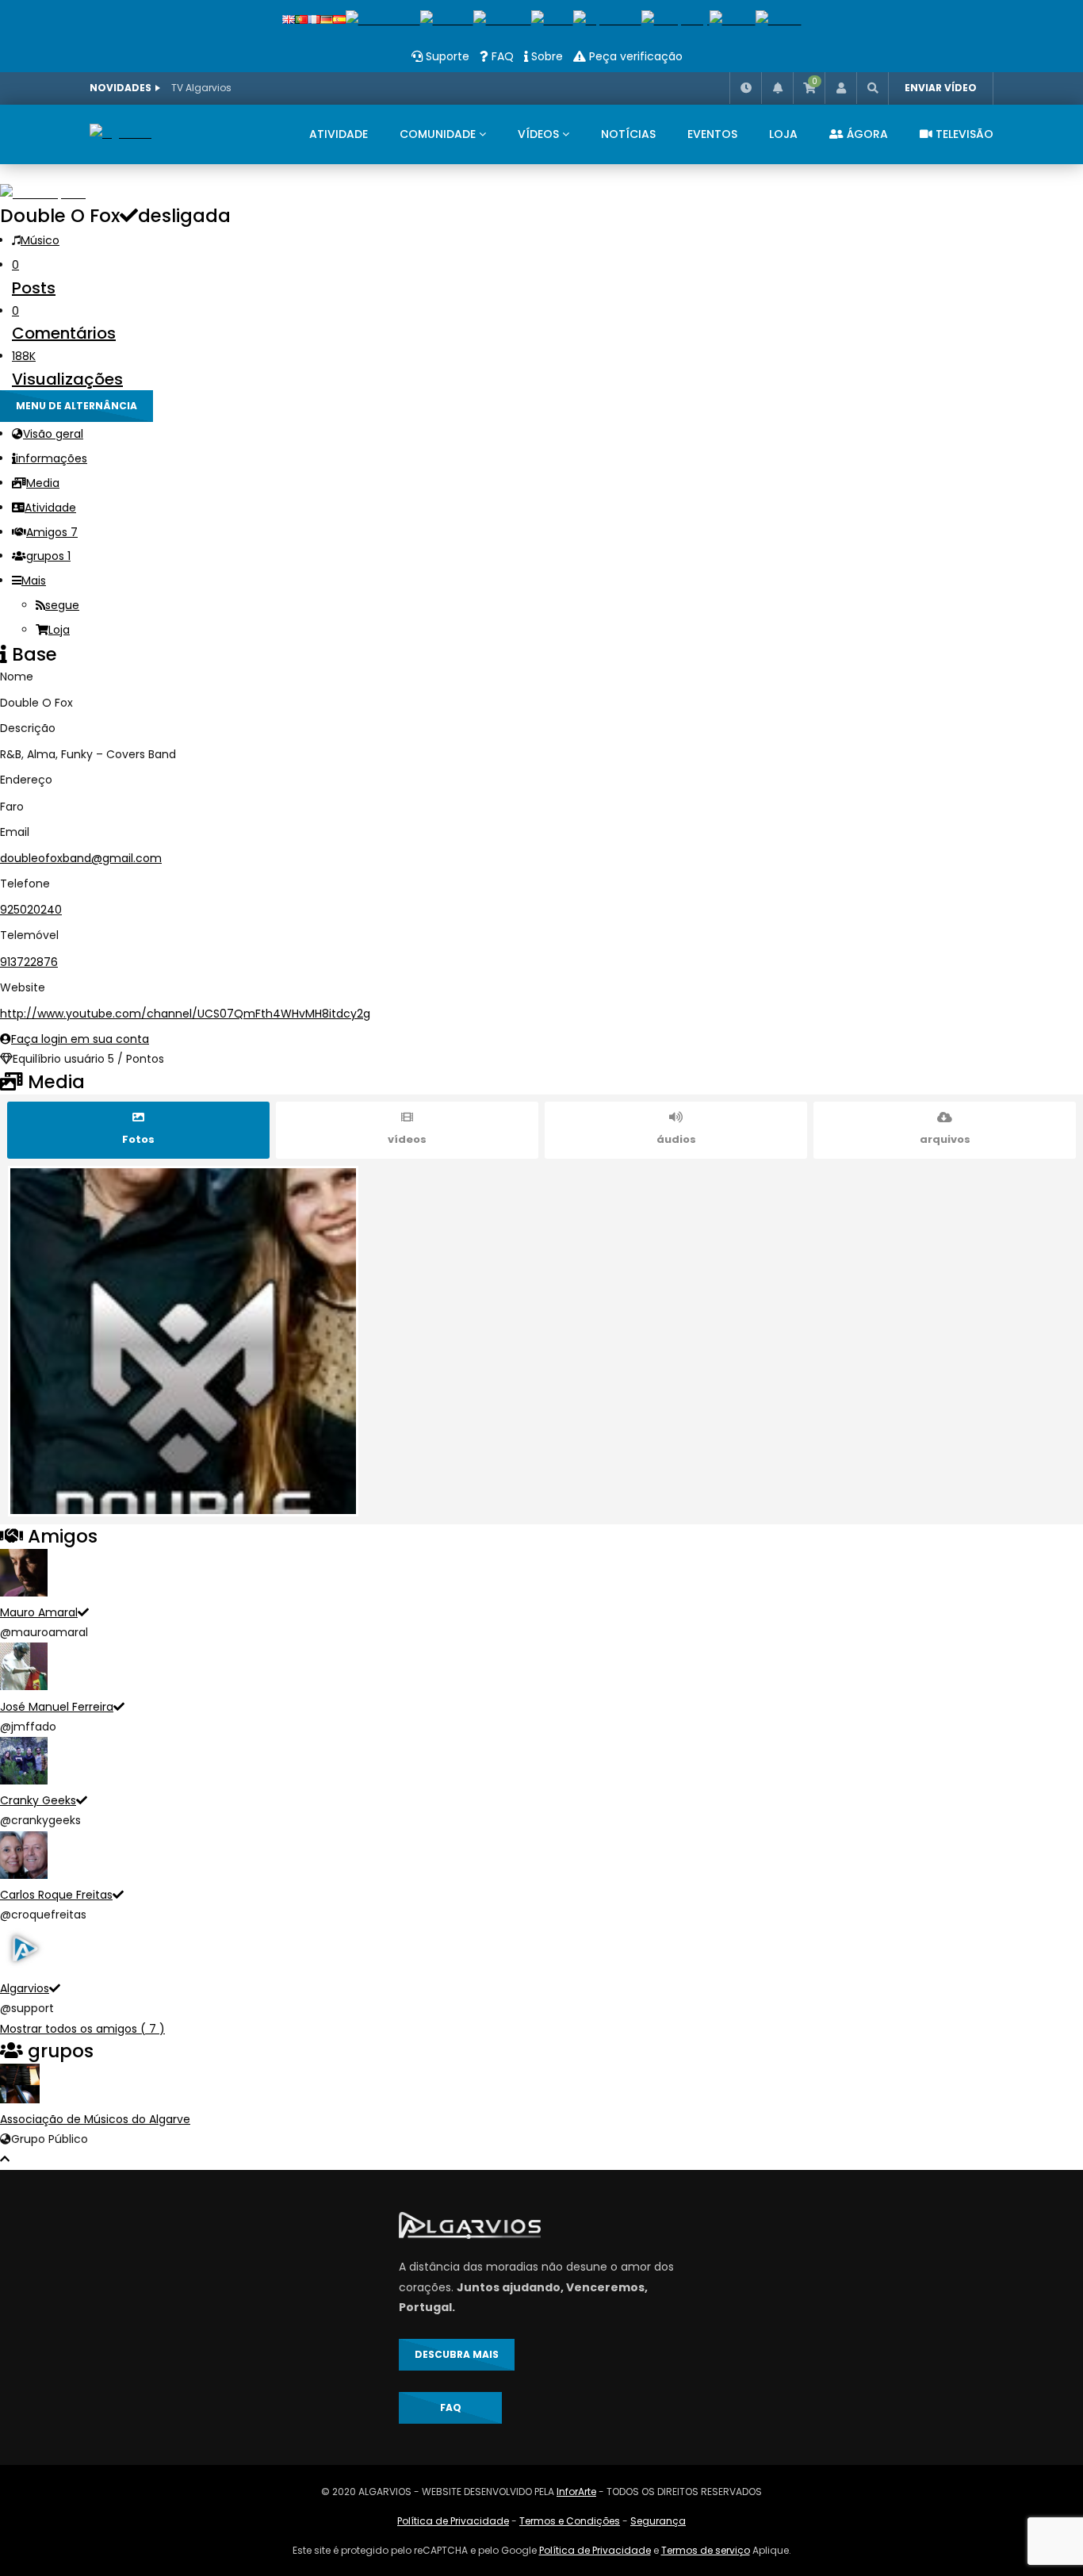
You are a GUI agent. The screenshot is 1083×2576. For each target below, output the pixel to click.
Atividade (50, 508)
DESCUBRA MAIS (457, 2354)
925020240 (31, 910)
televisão (963, 134)
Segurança (658, 2521)
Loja (59, 630)
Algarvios (25, 1988)
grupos (48, 556)
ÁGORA (866, 134)
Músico (40, 240)
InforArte (576, 2492)
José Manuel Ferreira (57, 1707)
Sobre (545, 56)
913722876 (29, 962)
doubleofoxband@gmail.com (81, 858)
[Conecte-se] (840, 88)
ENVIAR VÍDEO (941, 88)
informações (52, 458)
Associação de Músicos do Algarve (95, 2119)
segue (62, 605)
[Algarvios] (121, 134)
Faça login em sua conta (80, 1039)
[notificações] (777, 88)
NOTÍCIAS (628, 134)
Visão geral (53, 434)
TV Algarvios (201, 88)
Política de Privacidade (453, 2521)
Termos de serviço (706, 2550)
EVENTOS (712, 134)
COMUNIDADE (438, 134)
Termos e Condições (570, 2521)
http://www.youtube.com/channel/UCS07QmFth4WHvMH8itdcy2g (185, 1014)
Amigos (52, 532)
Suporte (446, 56)
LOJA (783, 134)
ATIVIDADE (339, 134)
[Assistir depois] (745, 88)
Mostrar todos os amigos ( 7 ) (82, 2029)
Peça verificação (634, 56)
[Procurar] (872, 88)
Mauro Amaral (39, 1612)
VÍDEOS (538, 134)
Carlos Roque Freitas (56, 1895)
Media (43, 483)
